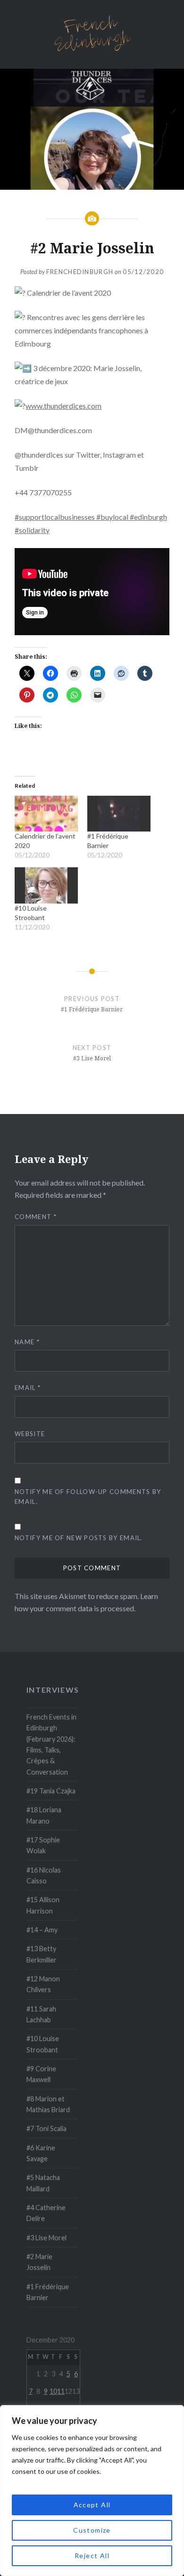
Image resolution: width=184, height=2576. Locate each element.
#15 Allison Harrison (43, 1905)
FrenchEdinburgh (80, 272)
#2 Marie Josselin (39, 2262)
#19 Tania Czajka (51, 1791)
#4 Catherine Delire (46, 2213)
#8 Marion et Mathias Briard (48, 2104)
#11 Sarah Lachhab (41, 2014)
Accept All (92, 2505)
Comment (36, 1217)
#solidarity (32, 530)
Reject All (92, 2556)
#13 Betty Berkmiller (42, 1954)
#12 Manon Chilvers (43, 1984)
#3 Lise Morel (46, 2238)
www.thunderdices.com (63, 406)
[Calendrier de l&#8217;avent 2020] (46, 814)
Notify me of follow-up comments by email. (88, 1497)
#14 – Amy (42, 1930)
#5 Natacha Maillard (43, 2183)
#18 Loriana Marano (44, 1815)
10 (53, 2391)
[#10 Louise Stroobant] (46, 885)
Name (27, 1342)
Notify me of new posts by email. (79, 1538)
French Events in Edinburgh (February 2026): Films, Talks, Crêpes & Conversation (51, 1744)
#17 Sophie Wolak (43, 1845)
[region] (92, 2491)
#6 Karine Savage (41, 2153)
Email (28, 1388)
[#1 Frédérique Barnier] (119, 814)
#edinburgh (148, 517)
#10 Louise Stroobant (43, 2044)
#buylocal (113, 517)
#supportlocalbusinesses (55, 517)
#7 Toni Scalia (46, 2128)
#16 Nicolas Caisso (44, 1875)
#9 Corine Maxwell (41, 2074)
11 (61, 2391)
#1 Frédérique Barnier (48, 2292)
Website (30, 1434)
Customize (92, 2530)
